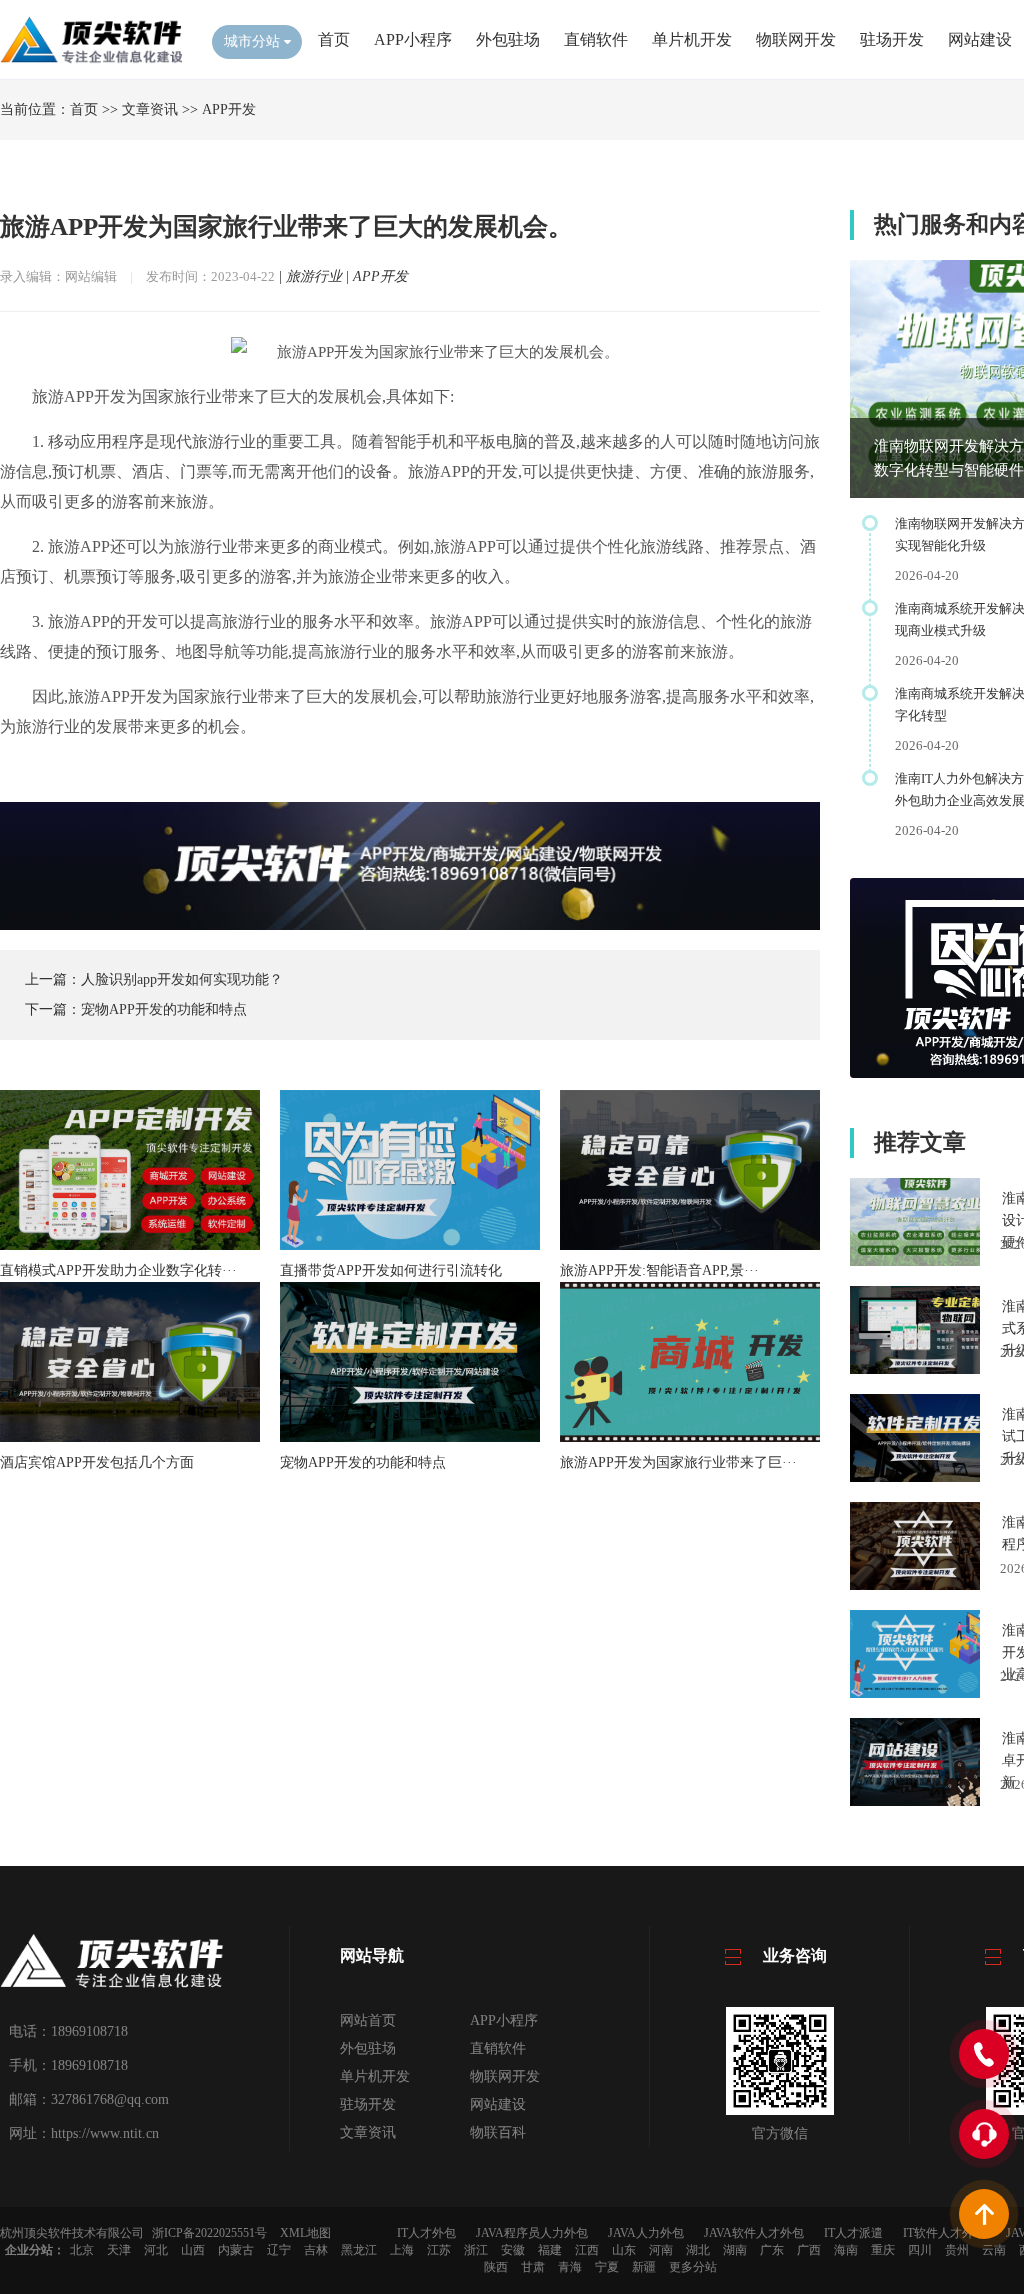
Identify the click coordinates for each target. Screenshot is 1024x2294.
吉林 (316, 2250)
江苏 (439, 2250)
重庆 (883, 2250)
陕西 (496, 2267)
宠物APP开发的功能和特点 (164, 1009)
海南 (846, 2250)
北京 (82, 2250)
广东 (772, 2250)
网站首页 (368, 2020)
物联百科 (498, 2132)
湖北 (698, 2250)
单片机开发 (692, 39)
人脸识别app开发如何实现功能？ (182, 979)
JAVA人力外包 (646, 2233)
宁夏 (607, 2267)
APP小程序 (413, 39)
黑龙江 (359, 2250)
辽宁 (279, 2250)
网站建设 (980, 39)
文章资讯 (150, 109)
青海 (570, 2267)
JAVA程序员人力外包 (532, 2233)
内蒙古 (236, 2250)
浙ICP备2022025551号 (209, 2233)
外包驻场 (508, 39)
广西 (809, 2250)
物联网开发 (796, 39)
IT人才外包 (426, 2233)
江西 (587, 2250)
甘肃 (533, 2267)
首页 (334, 39)
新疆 (644, 2267)
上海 (402, 2250)
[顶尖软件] (91, 60)
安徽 (513, 2250)
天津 (119, 2250)
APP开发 (229, 109)
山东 (624, 2250)
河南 (661, 2250)
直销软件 (596, 39)
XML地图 (305, 2233)
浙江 (476, 2250)
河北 (156, 2250)
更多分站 (693, 2267)
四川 (920, 2250)
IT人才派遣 (853, 2233)
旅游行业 (314, 276)
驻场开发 (892, 39)
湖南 (735, 2250)
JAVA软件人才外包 (754, 2233)
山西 (193, 2250)
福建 (550, 2250)
